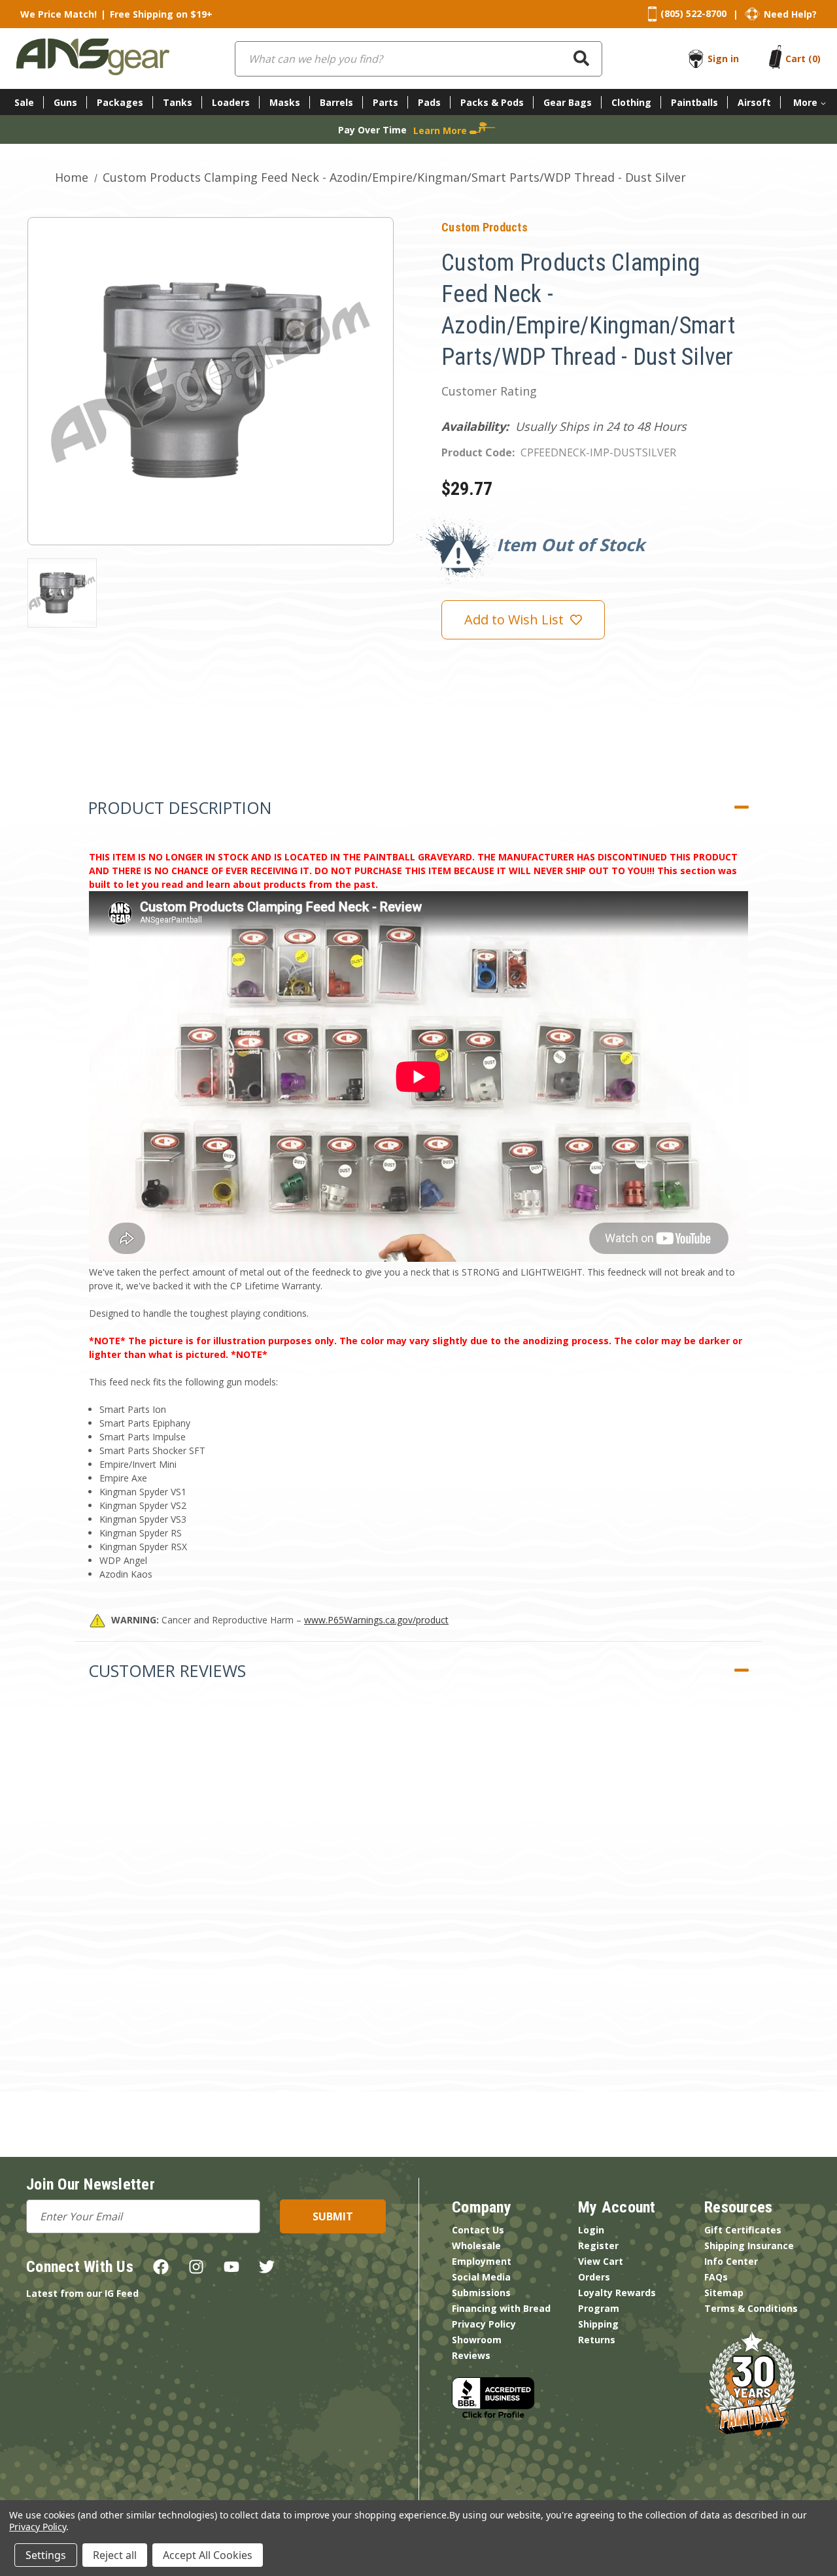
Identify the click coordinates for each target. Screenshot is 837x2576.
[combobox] (418, 59)
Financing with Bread (501, 2308)
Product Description (180, 807)
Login (591, 2230)
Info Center (731, 2261)
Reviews (471, 2355)
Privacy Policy (484, 2324)
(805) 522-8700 (693, 13)
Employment (482, 2261)
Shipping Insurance (749, 2246)
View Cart (601, 2261)
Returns (597, 2340)
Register (598, 2246)
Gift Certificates (743, 2230)
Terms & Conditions (751, 2308)
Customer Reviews (167, 1670)
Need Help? (790, 14)
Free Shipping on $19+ (161, 14)
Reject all (115, 2555)
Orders (594, 2277)
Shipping (598, 2324)
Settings (46, 2555)
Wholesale (476, 2246)
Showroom (477, 2340)
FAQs (716, 2277)
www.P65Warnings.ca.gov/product (376, 1620)
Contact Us (478, 2230)
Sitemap (724, 2293)
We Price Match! (59, 14)
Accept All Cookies (208, 2555)
